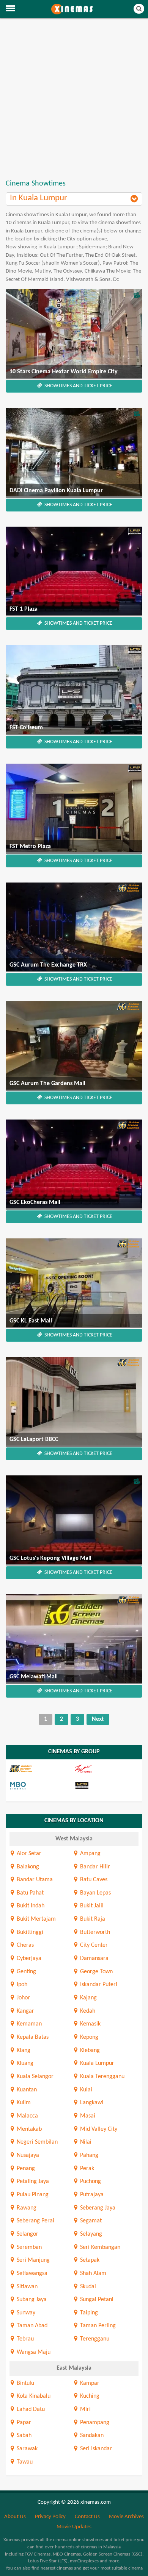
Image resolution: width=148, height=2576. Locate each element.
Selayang (90, 2234)
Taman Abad (31, 2326)
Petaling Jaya (32, 2181)
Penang (25, 2169)
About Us (15, 2517)
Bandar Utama (34, 1880)
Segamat (90, 2221)
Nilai (85, 2142)
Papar (23, 2423)
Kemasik (90, 2024)
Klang (23, 2051)
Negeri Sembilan (36, 2142)
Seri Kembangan (99, 2247)
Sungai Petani (96, 2300)
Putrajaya (91, 2195)
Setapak (89, 2260)
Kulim (23, 2103)
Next (98, 1719)
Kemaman (28, 2024)
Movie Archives (126, 2517)
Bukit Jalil (91, 1906)
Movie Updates (74, 2527)
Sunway (25, 2313)
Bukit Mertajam (35, 1919)
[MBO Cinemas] (41, 1786)
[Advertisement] (74, 99)
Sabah (23, 2436)
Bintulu (25, 2383)
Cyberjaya (28, 1959)
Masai (87, 2116)
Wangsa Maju (33, 2352)
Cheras (24, 1945)
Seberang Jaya (97, 2208)
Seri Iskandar (95, 2449)
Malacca (27, 2116)
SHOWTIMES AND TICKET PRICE (78, 386)
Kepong (88, 2037)
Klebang (89, 2051)
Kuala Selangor (34, 2077)
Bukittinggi (29, 1932)
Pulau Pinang (32, 2195)
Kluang (24, 2063)
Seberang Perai (35, 2221)
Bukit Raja (92, 1919)
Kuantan (26, 2090)
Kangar (25, 2011)
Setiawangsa (31, 2273)
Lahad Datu (30, 2409)
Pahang (88, 2155)
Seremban (28, 2247)
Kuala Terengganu (102, 2077)
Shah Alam (92, 2273)
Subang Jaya (31, 2300)
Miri (85, 2409)
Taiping (88, 2313)
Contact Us (87, 2517)
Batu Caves (93, 1880)
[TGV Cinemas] (106, 1769)
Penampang (94, 2423)
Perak (86, 2169)
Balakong (27, 1867)
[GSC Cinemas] (41, 1769)
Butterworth (94, 1932)
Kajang (88, 1998)
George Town (96, 1972)
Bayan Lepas (95, 1893)
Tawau (24, 2462)
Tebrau (24, 2339)
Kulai (85, 2090)
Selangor (27, 2234)
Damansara (94, 1959)
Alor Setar (28, 1854)
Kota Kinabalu (33, 2396)
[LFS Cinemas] (106, 1786)
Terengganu (94, 2339)
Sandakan (91, 2436)
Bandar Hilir (94, 1867)
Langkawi (91, 2103)
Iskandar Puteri (98, 1985)
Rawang (26, 2208)
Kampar (89, 2383)
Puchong (90, 2181)
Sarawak (26, 2449)
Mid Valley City (98, 2129)
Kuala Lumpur (96, 2063)
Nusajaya (27, 2155)
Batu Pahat (29, 1893)
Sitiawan (26, 2287)
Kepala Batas (32, 2037)
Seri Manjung (32, 2260)
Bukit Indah (30, 1906)
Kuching (89, 2396)
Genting (26, 1972)
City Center (93, 1945)
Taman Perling (97, 2326)
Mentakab (28, 2129)
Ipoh (21, 1985)
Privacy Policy (50, 2517)
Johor (23, 1998)
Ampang (90, 1854)
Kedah (87, 2011)
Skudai (87, 2287)
